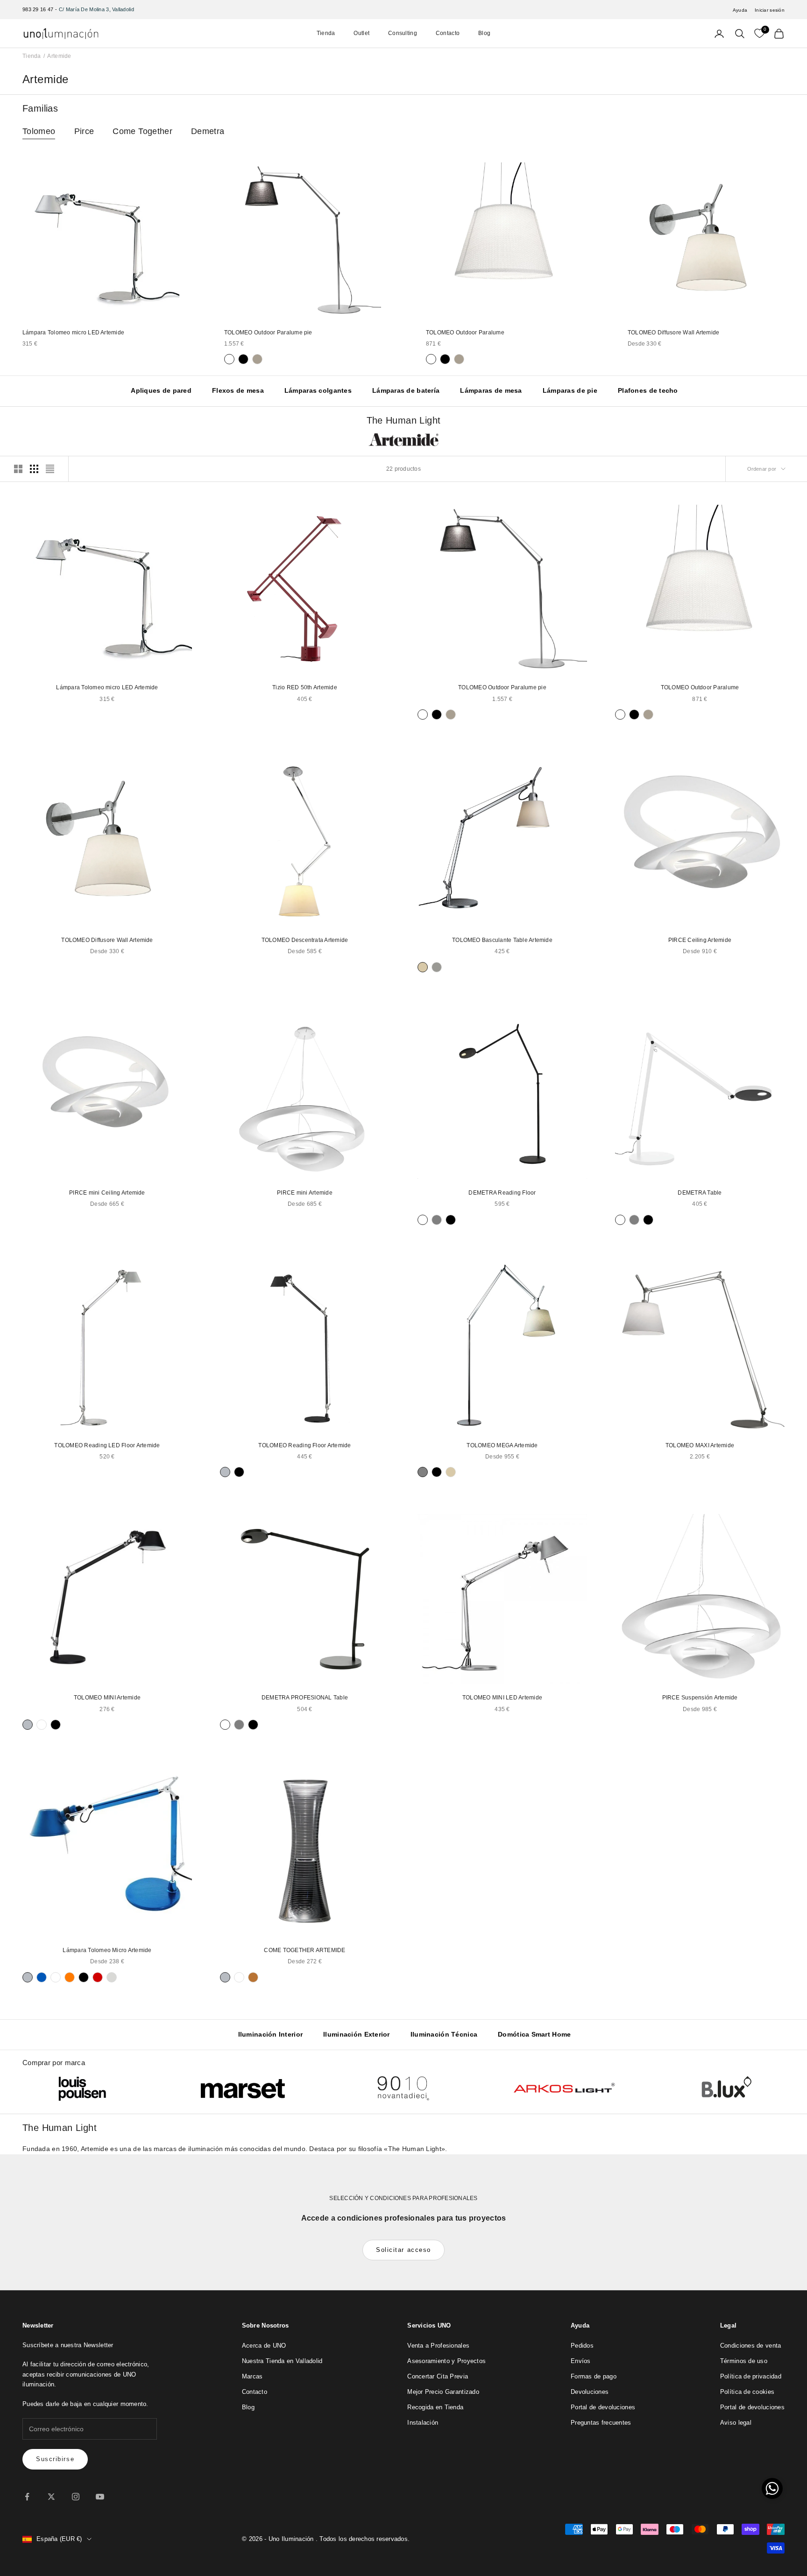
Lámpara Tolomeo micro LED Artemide (73, 333)
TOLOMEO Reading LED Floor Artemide (107, 1445)
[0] (759, 34)
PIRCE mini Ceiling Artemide (107, 1193)
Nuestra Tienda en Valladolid (282, 2361)
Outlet (361, 33)
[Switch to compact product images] (50, 469)
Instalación (423, 2423)
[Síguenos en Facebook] (27, 2497)
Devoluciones (590, 2392)
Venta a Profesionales (438, 2346)
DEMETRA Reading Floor (502, 1193)
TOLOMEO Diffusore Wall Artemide (673, 333)
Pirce (84, 131)
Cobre (253, 1977)
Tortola (257, 359)
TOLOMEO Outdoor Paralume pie (268, 333)
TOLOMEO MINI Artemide (107, 1698)
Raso (437, 967)
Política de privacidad (751, 2376)
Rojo (98, 1977)
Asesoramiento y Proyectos (446, 2361)
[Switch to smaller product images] (34, 469)
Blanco (229, 359)
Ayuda (740, 10)
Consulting (403, 33)
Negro (243, 359)
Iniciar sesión (770, 10)
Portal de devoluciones (603, 2407)
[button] (772, 2488)
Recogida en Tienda (435, 2407)
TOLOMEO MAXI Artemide (700, 1445)
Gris (437, 1220)
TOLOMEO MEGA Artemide (502, 1445)
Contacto (448, 33)
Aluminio (225, 1472)
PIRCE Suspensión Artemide (700, 1698)
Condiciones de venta (751, 2346)
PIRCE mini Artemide (305, 1193)
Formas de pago (594, 2376)
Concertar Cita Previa (438, 2376)
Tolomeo (39, 131)
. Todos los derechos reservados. (363, 2539)
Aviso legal (736, 2423)
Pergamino (423, 967)
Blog (484, 33)
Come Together (142, 131)
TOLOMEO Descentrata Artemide (305, 940)
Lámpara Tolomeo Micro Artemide (107, 1950)
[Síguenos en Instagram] (76, 2497)
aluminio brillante (112, 1977)
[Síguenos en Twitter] (51, 2497)
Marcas (252, 2376)
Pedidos (582, 2346)
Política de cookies (747, 2392)
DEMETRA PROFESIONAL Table (305, 1698)
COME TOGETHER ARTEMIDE (304, 1950)
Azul (42, 1977)
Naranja (70, 1977)
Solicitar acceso (403, 2250)
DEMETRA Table (700, 1193)
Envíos (581, 2361)
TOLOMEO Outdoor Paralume (465, 333)
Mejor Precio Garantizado (443, 2392)
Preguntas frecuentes (601, 2423)
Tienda (326, 33)
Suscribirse (55, 2459)
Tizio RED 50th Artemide (305, 687)
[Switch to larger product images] (18, 469)
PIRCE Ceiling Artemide (700, 940)
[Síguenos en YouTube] (100, 2497)
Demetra (208, 131)
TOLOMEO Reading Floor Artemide (304, 1445)
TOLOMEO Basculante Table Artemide (502, 940)
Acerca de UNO (264, 2346)
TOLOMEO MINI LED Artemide (502, 1698)
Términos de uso (744, 2361)
